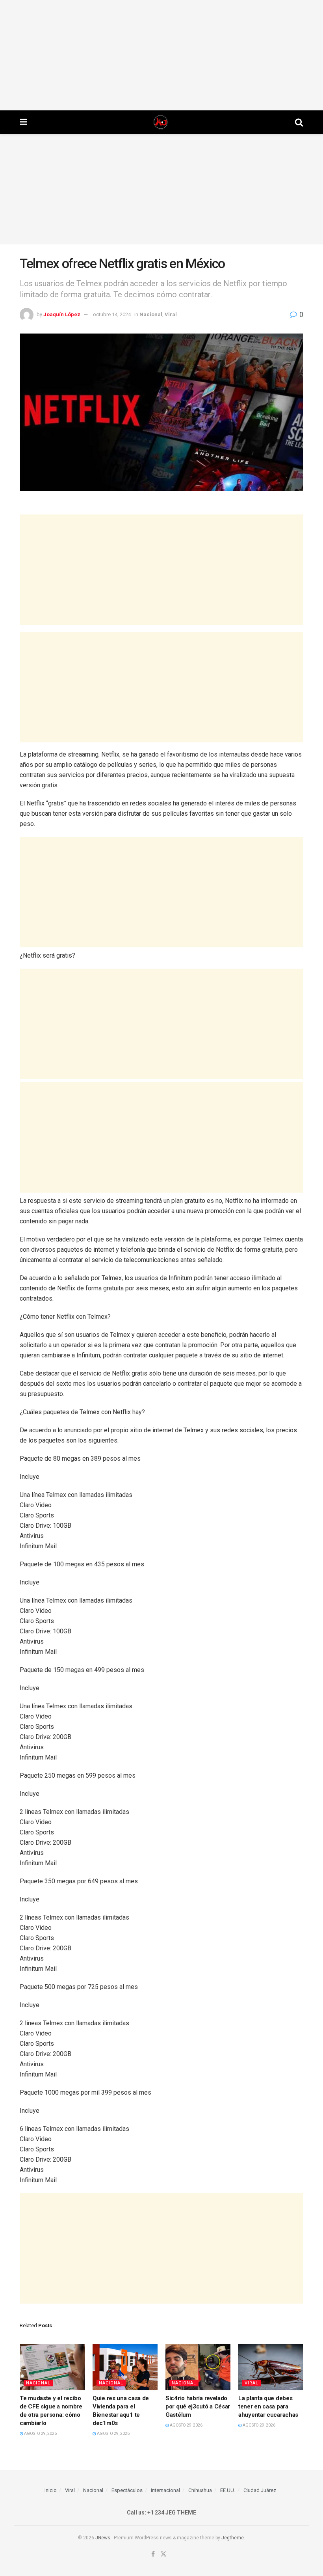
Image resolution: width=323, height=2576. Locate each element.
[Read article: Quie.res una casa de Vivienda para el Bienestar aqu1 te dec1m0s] (125, 2367)
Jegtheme (233, 2538)
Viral (171, 314)
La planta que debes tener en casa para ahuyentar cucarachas (268, 2406)
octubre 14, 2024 (112, 314)
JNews (103, 2538)
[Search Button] (299, 122)
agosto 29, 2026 (40, 2433)
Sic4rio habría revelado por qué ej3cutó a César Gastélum (198, 2406)
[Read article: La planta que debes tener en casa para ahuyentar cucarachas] (271, 2367)
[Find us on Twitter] (163, 2555)
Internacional (165, 2490)
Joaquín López (62, 314)
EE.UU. (228, 2490)
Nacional (151, 314)
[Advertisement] (161, 55)
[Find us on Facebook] (153, 2555)
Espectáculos (127, 2490)
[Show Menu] (23, 122)
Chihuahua (200, 2490)
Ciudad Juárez (260, 2490)
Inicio (51, 2490)
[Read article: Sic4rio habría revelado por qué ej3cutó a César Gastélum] (198, 2367)
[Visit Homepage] (161, 122)
